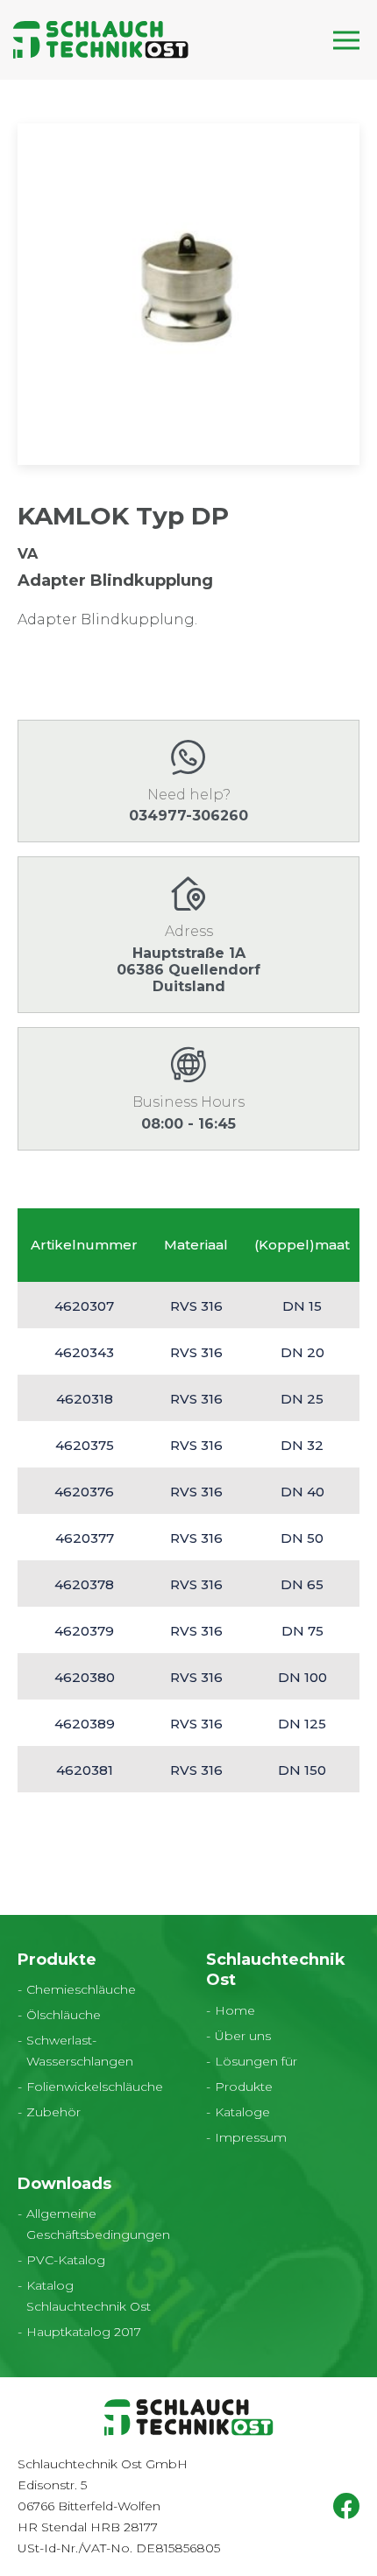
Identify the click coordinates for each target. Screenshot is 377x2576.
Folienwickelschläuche (95, 2087)
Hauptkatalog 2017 (84, 2332)
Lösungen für (256, 2061)
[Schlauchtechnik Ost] (101, 40)
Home (235, 2010)
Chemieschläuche (81, 1989)
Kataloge (242, 2112)
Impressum (251, 2137)
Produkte (244, 2087)
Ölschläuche (64, 2015)
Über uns (243, 2036)
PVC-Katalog (66, 2260)
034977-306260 (188, 816)
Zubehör (53, 2112)
